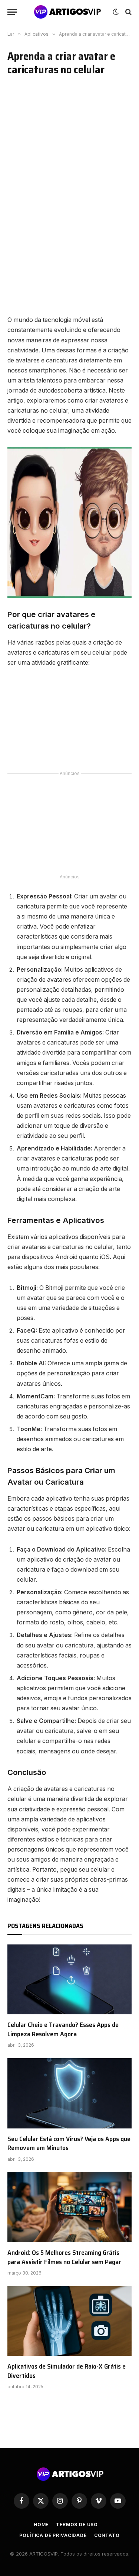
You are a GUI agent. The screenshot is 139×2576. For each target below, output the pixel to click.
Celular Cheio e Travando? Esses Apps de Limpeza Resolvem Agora (63, 2029)
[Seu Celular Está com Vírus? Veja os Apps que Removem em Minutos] (69, 2093)
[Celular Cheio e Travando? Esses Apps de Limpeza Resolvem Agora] (69, 1979)
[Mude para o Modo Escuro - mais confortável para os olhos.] (116, 12)
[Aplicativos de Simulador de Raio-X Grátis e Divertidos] (69, 2321)
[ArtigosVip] (67, 12)
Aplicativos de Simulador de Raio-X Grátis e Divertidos (67, 2371)
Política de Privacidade (53, 2535)
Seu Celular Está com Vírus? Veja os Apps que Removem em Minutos (69, 2143)
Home (41, 2525)
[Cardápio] (12, 12)
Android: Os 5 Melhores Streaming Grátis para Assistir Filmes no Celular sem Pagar (64, 2257)
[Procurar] (128, 12)
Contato (107, 2535)
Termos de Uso (77, 2525)
